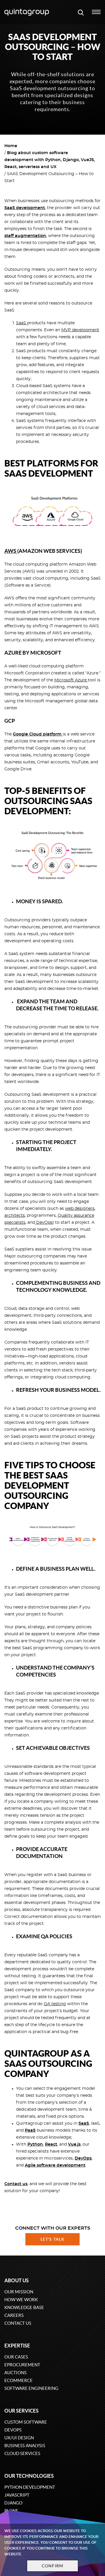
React (51, 2144)
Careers (14, 2315)
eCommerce (19, 2380)
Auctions (15, 2373)
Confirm (52, 2566)
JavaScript (17, 2495)
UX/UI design (19, 2438)
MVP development (80, 330)
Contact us (18, 2323)
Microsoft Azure (71, 680)
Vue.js (74, 2144)
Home (11, 146)
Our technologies (29, 2476)
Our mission (19, 2292)
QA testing (55, 2004)
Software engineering (31, 2388)
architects (15, 1216)
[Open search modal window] (81, 12)
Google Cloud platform (38, 734)
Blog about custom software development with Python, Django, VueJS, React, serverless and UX (50, 160)
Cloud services (22, 2453)
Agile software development (55, 2165)
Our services (21, 2411)
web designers (80, 1209)
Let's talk (52, 2239)
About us (16, 2280)
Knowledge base (24, 2307)
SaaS (22, 323)
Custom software (26, 2422)
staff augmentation (25, 236)
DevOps (44, 1223)
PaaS (30, 2130)
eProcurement (22, 2365)
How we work (21, 2300)
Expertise (17, 2346)
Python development (30, 2487)
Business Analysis (25, 2446)
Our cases (16, 2357)
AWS (11, 551)
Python (35, 2144)
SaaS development (25, 208)
